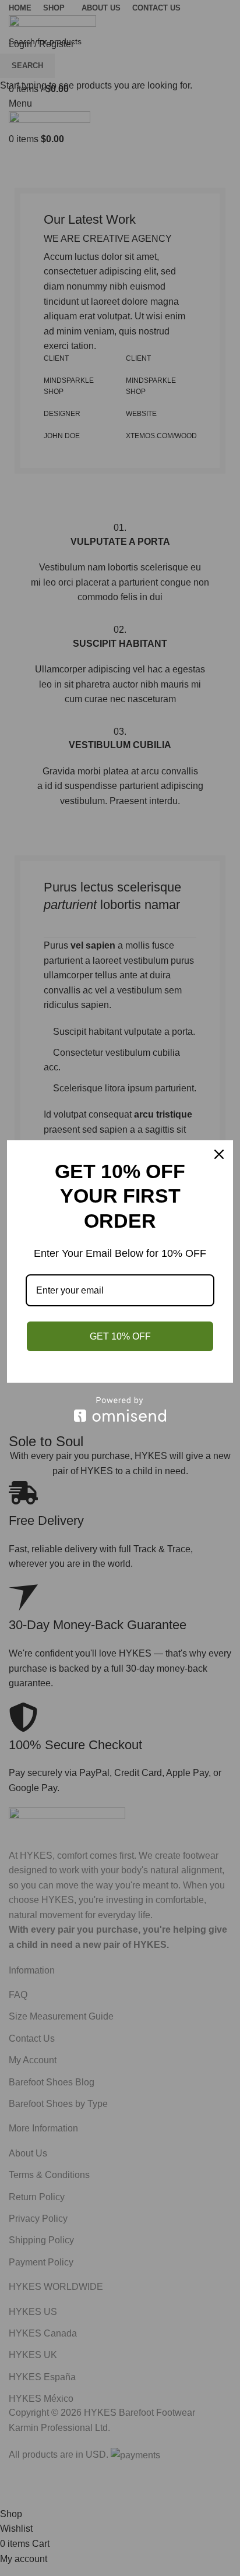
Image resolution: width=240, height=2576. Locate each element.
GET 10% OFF (120, 1336)
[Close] (219, 1154)
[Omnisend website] (120, 1409)
